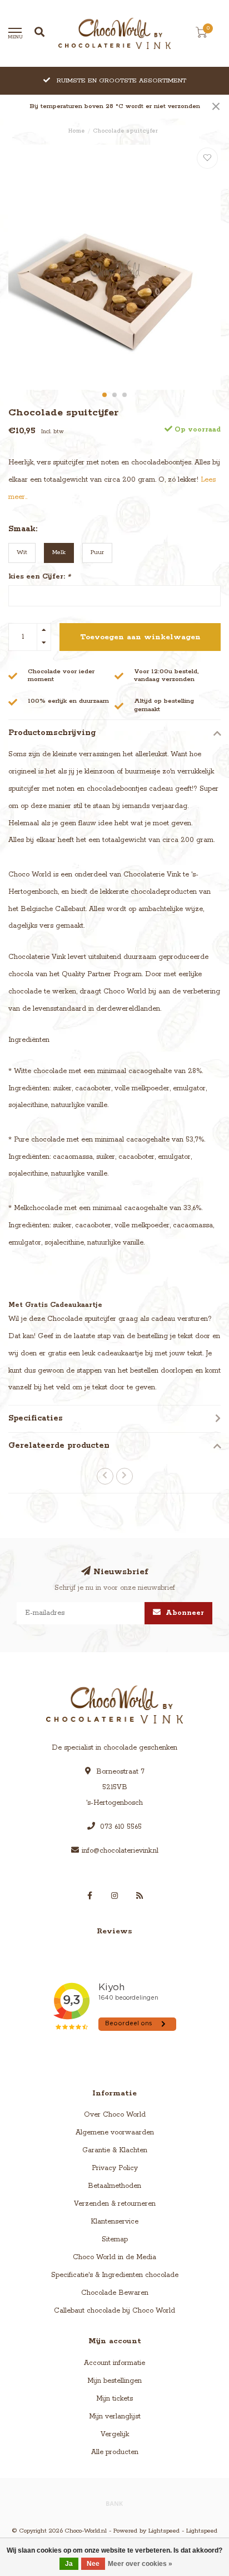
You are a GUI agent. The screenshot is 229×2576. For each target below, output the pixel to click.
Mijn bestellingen (114, 2381)
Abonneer (184, 1613)
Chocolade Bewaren (115, 2293)
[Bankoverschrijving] (114, 2503)
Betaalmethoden (114, 2186)
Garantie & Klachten (115, 2150)
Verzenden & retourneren (115, 2204)
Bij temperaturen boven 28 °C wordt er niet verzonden (115, 106)
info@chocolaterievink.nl (120, 1851)
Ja (69, 2564)
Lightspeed (164, 2531)
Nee (93, 2564)
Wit (22, 552)
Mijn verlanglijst (115, 2416)
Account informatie (114, 2363)
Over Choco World (115, 2115)
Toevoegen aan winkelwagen (140, 637)
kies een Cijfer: (39, 577)
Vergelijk (115, 2434)
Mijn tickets (114, 2399)
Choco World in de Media (114, 2257)
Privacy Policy (115, 2168)
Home (77, 131)
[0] (201, 35)
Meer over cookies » (140, 2564)
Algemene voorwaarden (115, 2132)
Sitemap (115, 2239)
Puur (97, 552)
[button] (104, 395)
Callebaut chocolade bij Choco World (114, 2311)
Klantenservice (114, 2222)
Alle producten (115, 2452)
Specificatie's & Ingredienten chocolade (115, 2275)
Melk (59, 552)
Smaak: (23, 529)
